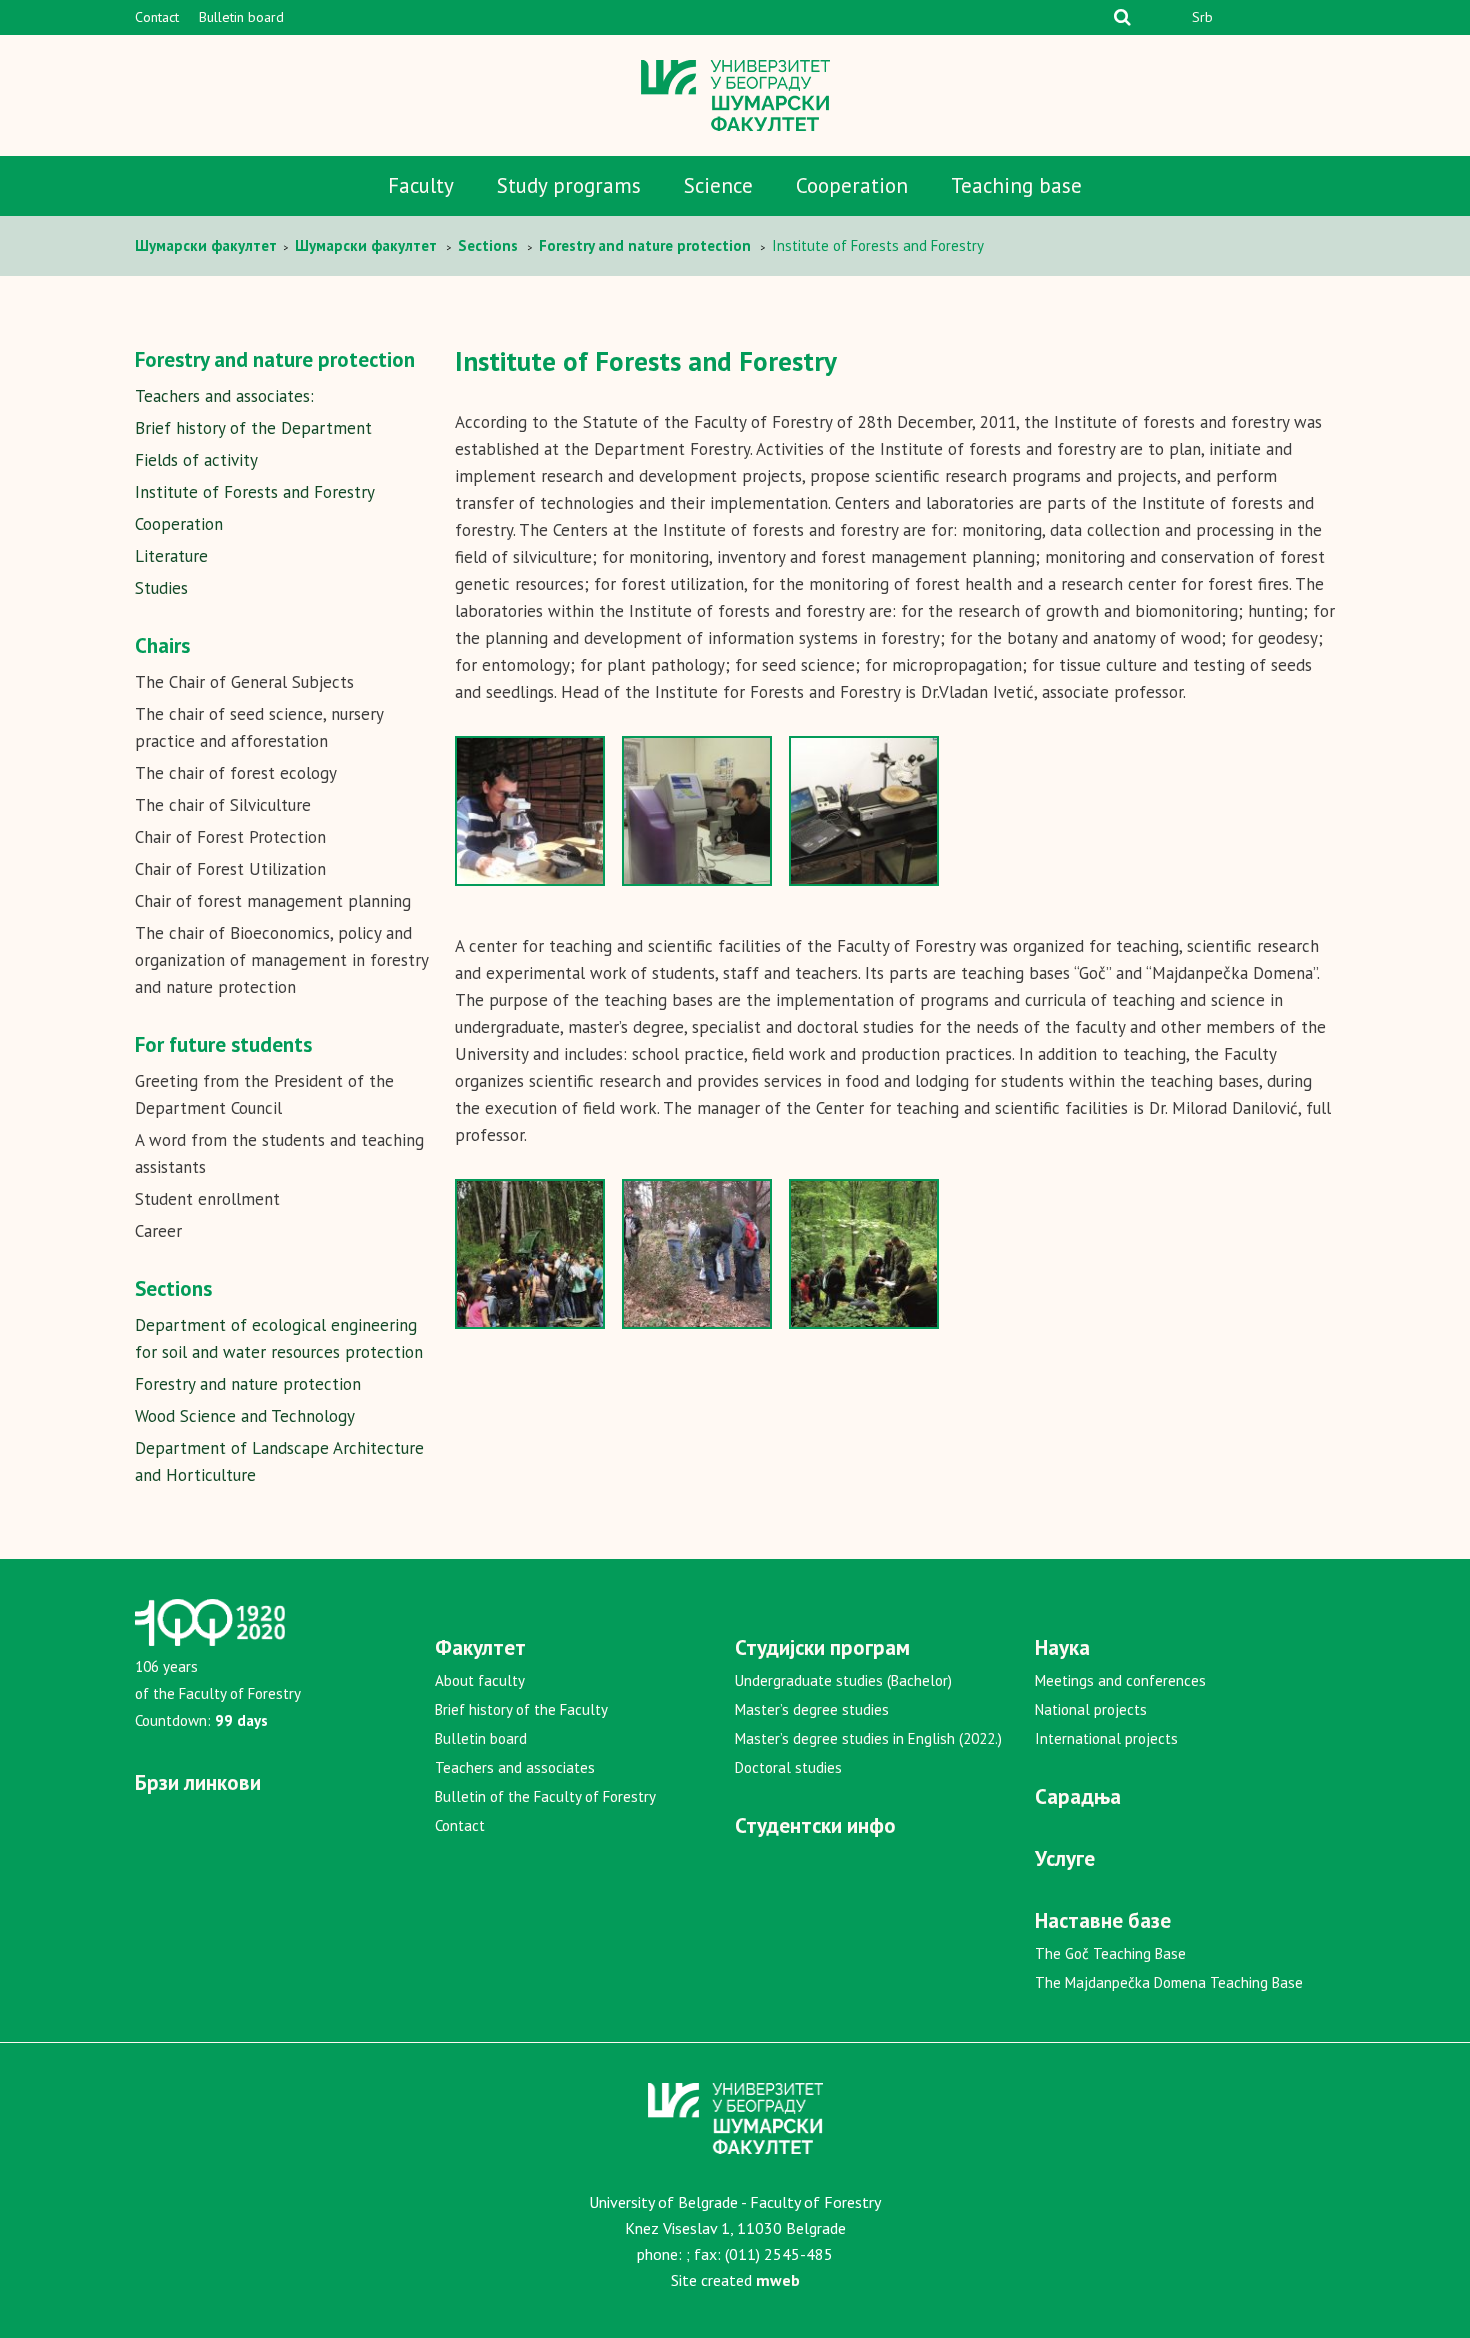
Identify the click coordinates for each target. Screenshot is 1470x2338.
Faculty (421, 185)
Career (158, 1231)
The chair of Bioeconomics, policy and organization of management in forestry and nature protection (281, 960)
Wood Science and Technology (245, 1416)
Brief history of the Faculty (521, 1709)
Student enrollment (207, 1199)
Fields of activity (196, 460)
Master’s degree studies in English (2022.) (868, 1738)
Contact (157, 17)
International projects (1106, 1738)
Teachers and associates (515, 1767)
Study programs (569, 185)
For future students (223, 1044)
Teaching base (1016, 185)
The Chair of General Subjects (244, 682)
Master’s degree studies (812, 1709)
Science (718, 185)
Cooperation (852, 185)
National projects (1091, 1709)
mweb (778, 2280)
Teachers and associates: (224, 396)
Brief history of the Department (253, 428)
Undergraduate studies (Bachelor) (843, 1680)
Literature (171, 556)
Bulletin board (241, 17)
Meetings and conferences (1120, 1680)
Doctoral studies (788, 1767)
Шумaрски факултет (208, 245)
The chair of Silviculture (223, 805)
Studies (161, 588)
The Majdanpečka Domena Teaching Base (1169, 1982)
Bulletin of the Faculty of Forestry (545, 1796)
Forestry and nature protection (248, 1384)
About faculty (480, 1680)
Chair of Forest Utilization (230, 869)
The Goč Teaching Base (1110, 1953)
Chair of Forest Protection (230, 837)
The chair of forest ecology (236, 773)
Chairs (162, 645)
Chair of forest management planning (273, 901)
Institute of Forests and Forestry (255, 492)
